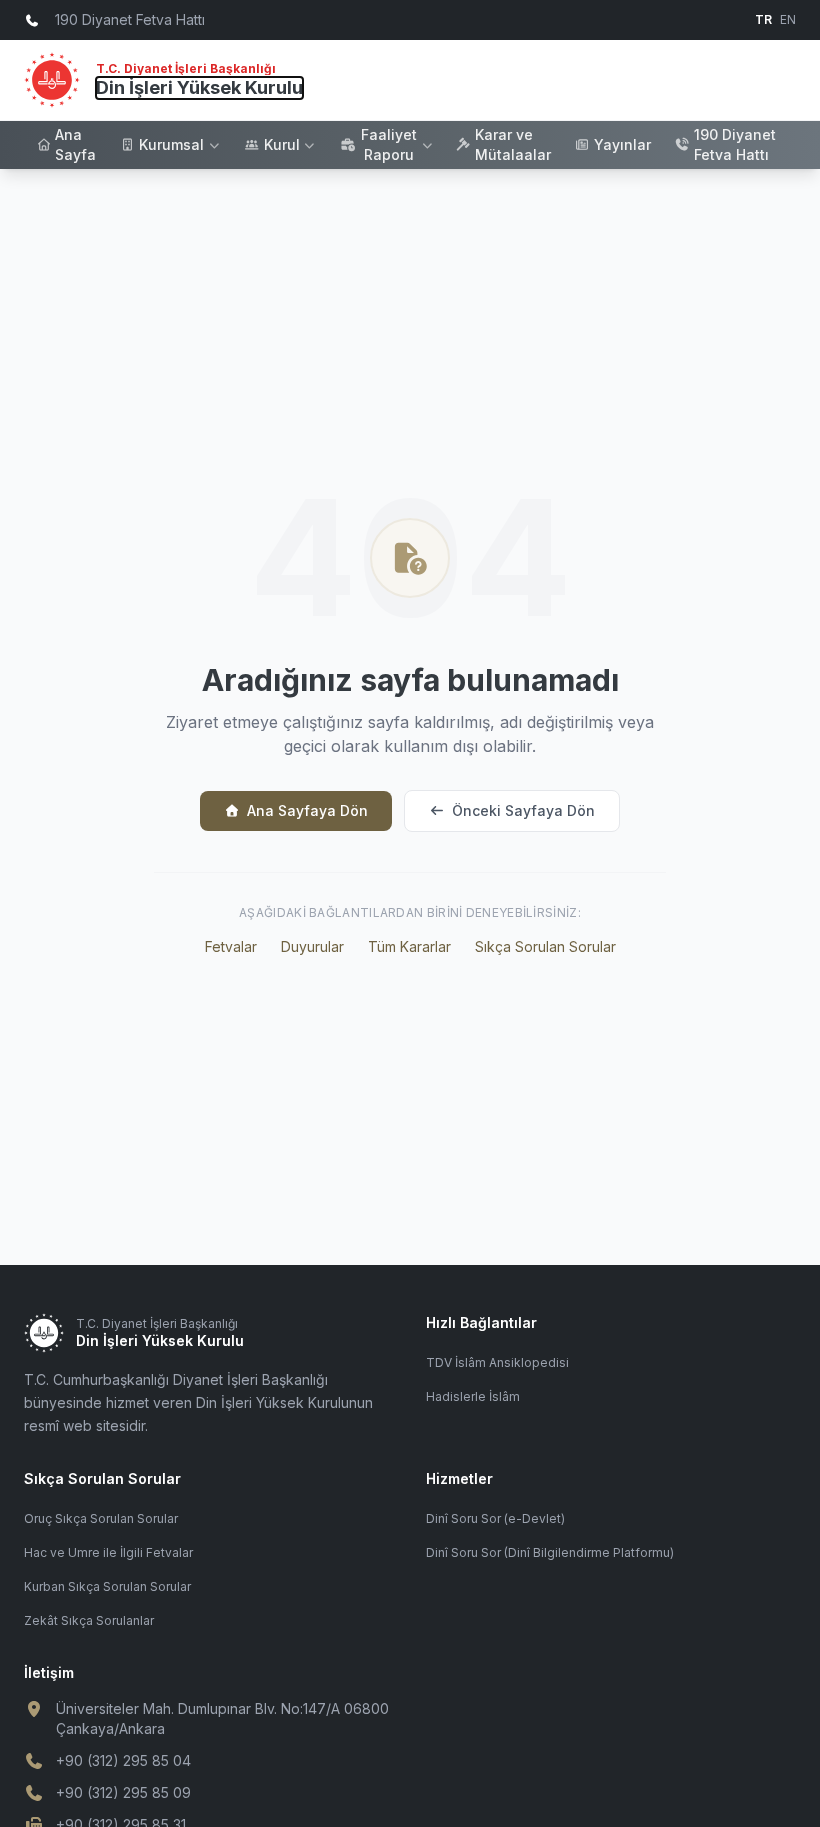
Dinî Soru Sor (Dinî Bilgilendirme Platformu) (550, 1552)
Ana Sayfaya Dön (307, 810)
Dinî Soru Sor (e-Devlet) (495, 1518)
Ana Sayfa (75, 144)
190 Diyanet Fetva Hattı (735, 144)
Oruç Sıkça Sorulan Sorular (101, 1518)
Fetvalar (231, 946)
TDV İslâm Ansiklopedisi (497, 1362)
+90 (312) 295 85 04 (123, 1760)
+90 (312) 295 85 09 (123, 1792)
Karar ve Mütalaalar (513, 144)
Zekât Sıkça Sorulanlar (89, 1620)
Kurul (282, 144)
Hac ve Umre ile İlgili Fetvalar (108, 1552)
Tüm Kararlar (409, 946)
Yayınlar (622, 144)
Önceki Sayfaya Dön (523, 810)
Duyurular (312, 946)
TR (763, 19)
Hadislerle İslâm (473, 1396)
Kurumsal (171, 144)
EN (788, 19)
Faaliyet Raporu (389, 144)
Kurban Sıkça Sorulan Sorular (107, 1586)
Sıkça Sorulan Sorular (545, 946)
